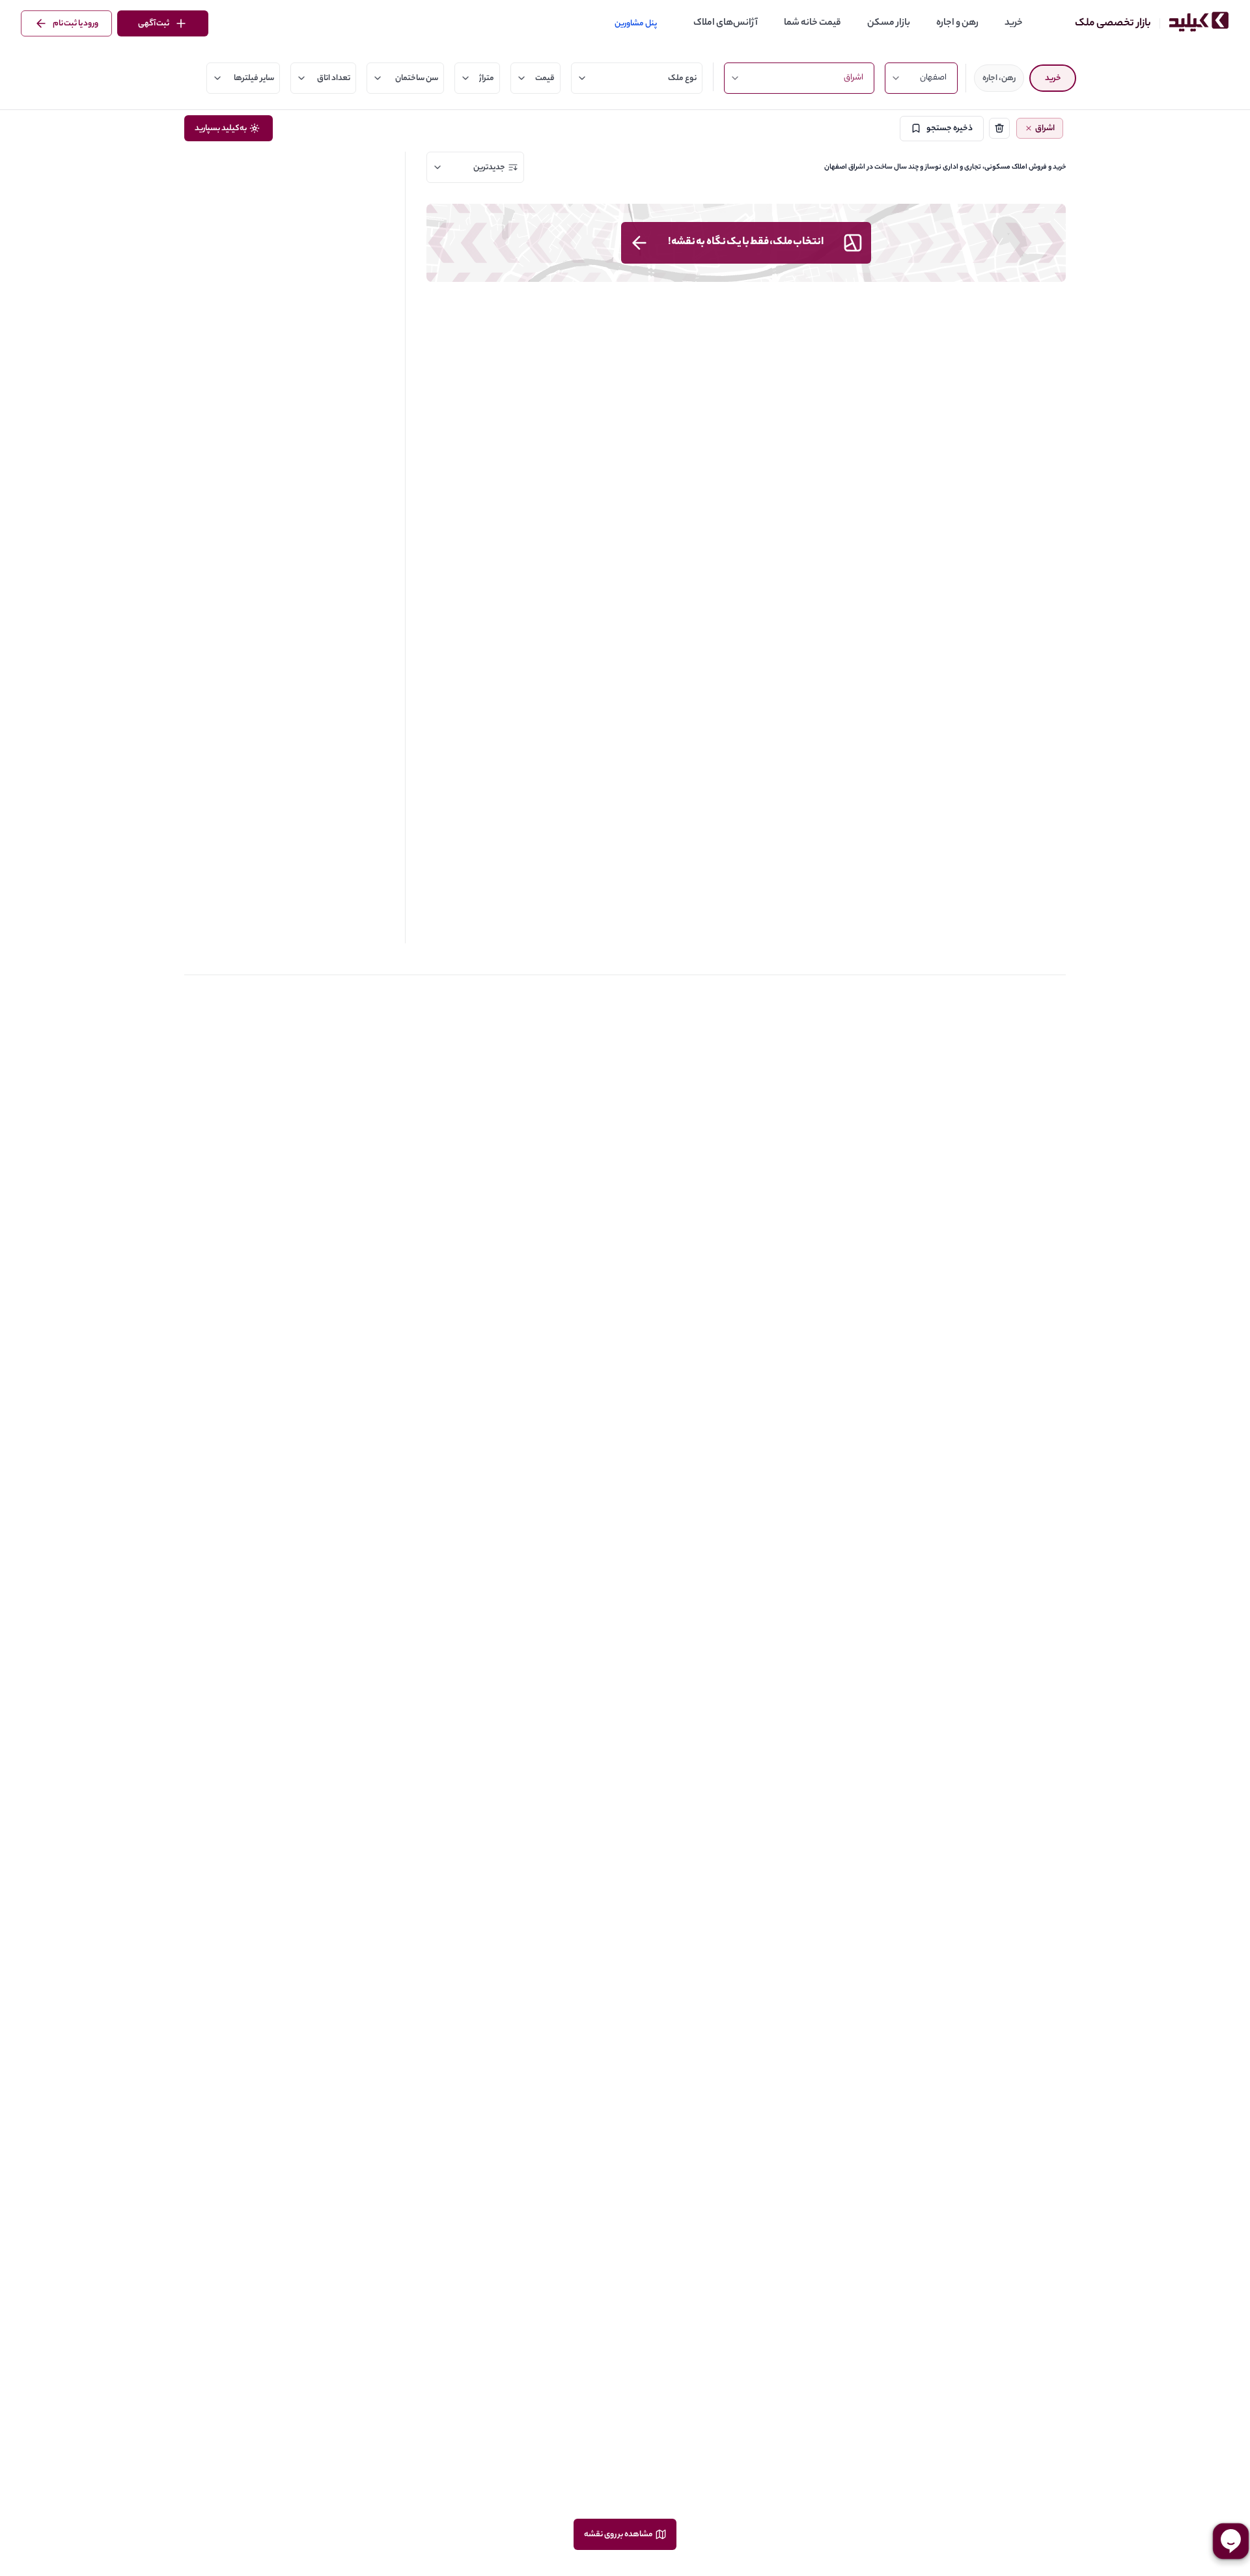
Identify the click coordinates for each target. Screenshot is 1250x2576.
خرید (1014, 23)
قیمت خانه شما (812, 23)
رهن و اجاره (957, 23)
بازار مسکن (889, 23)
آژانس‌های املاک (726, 23)
